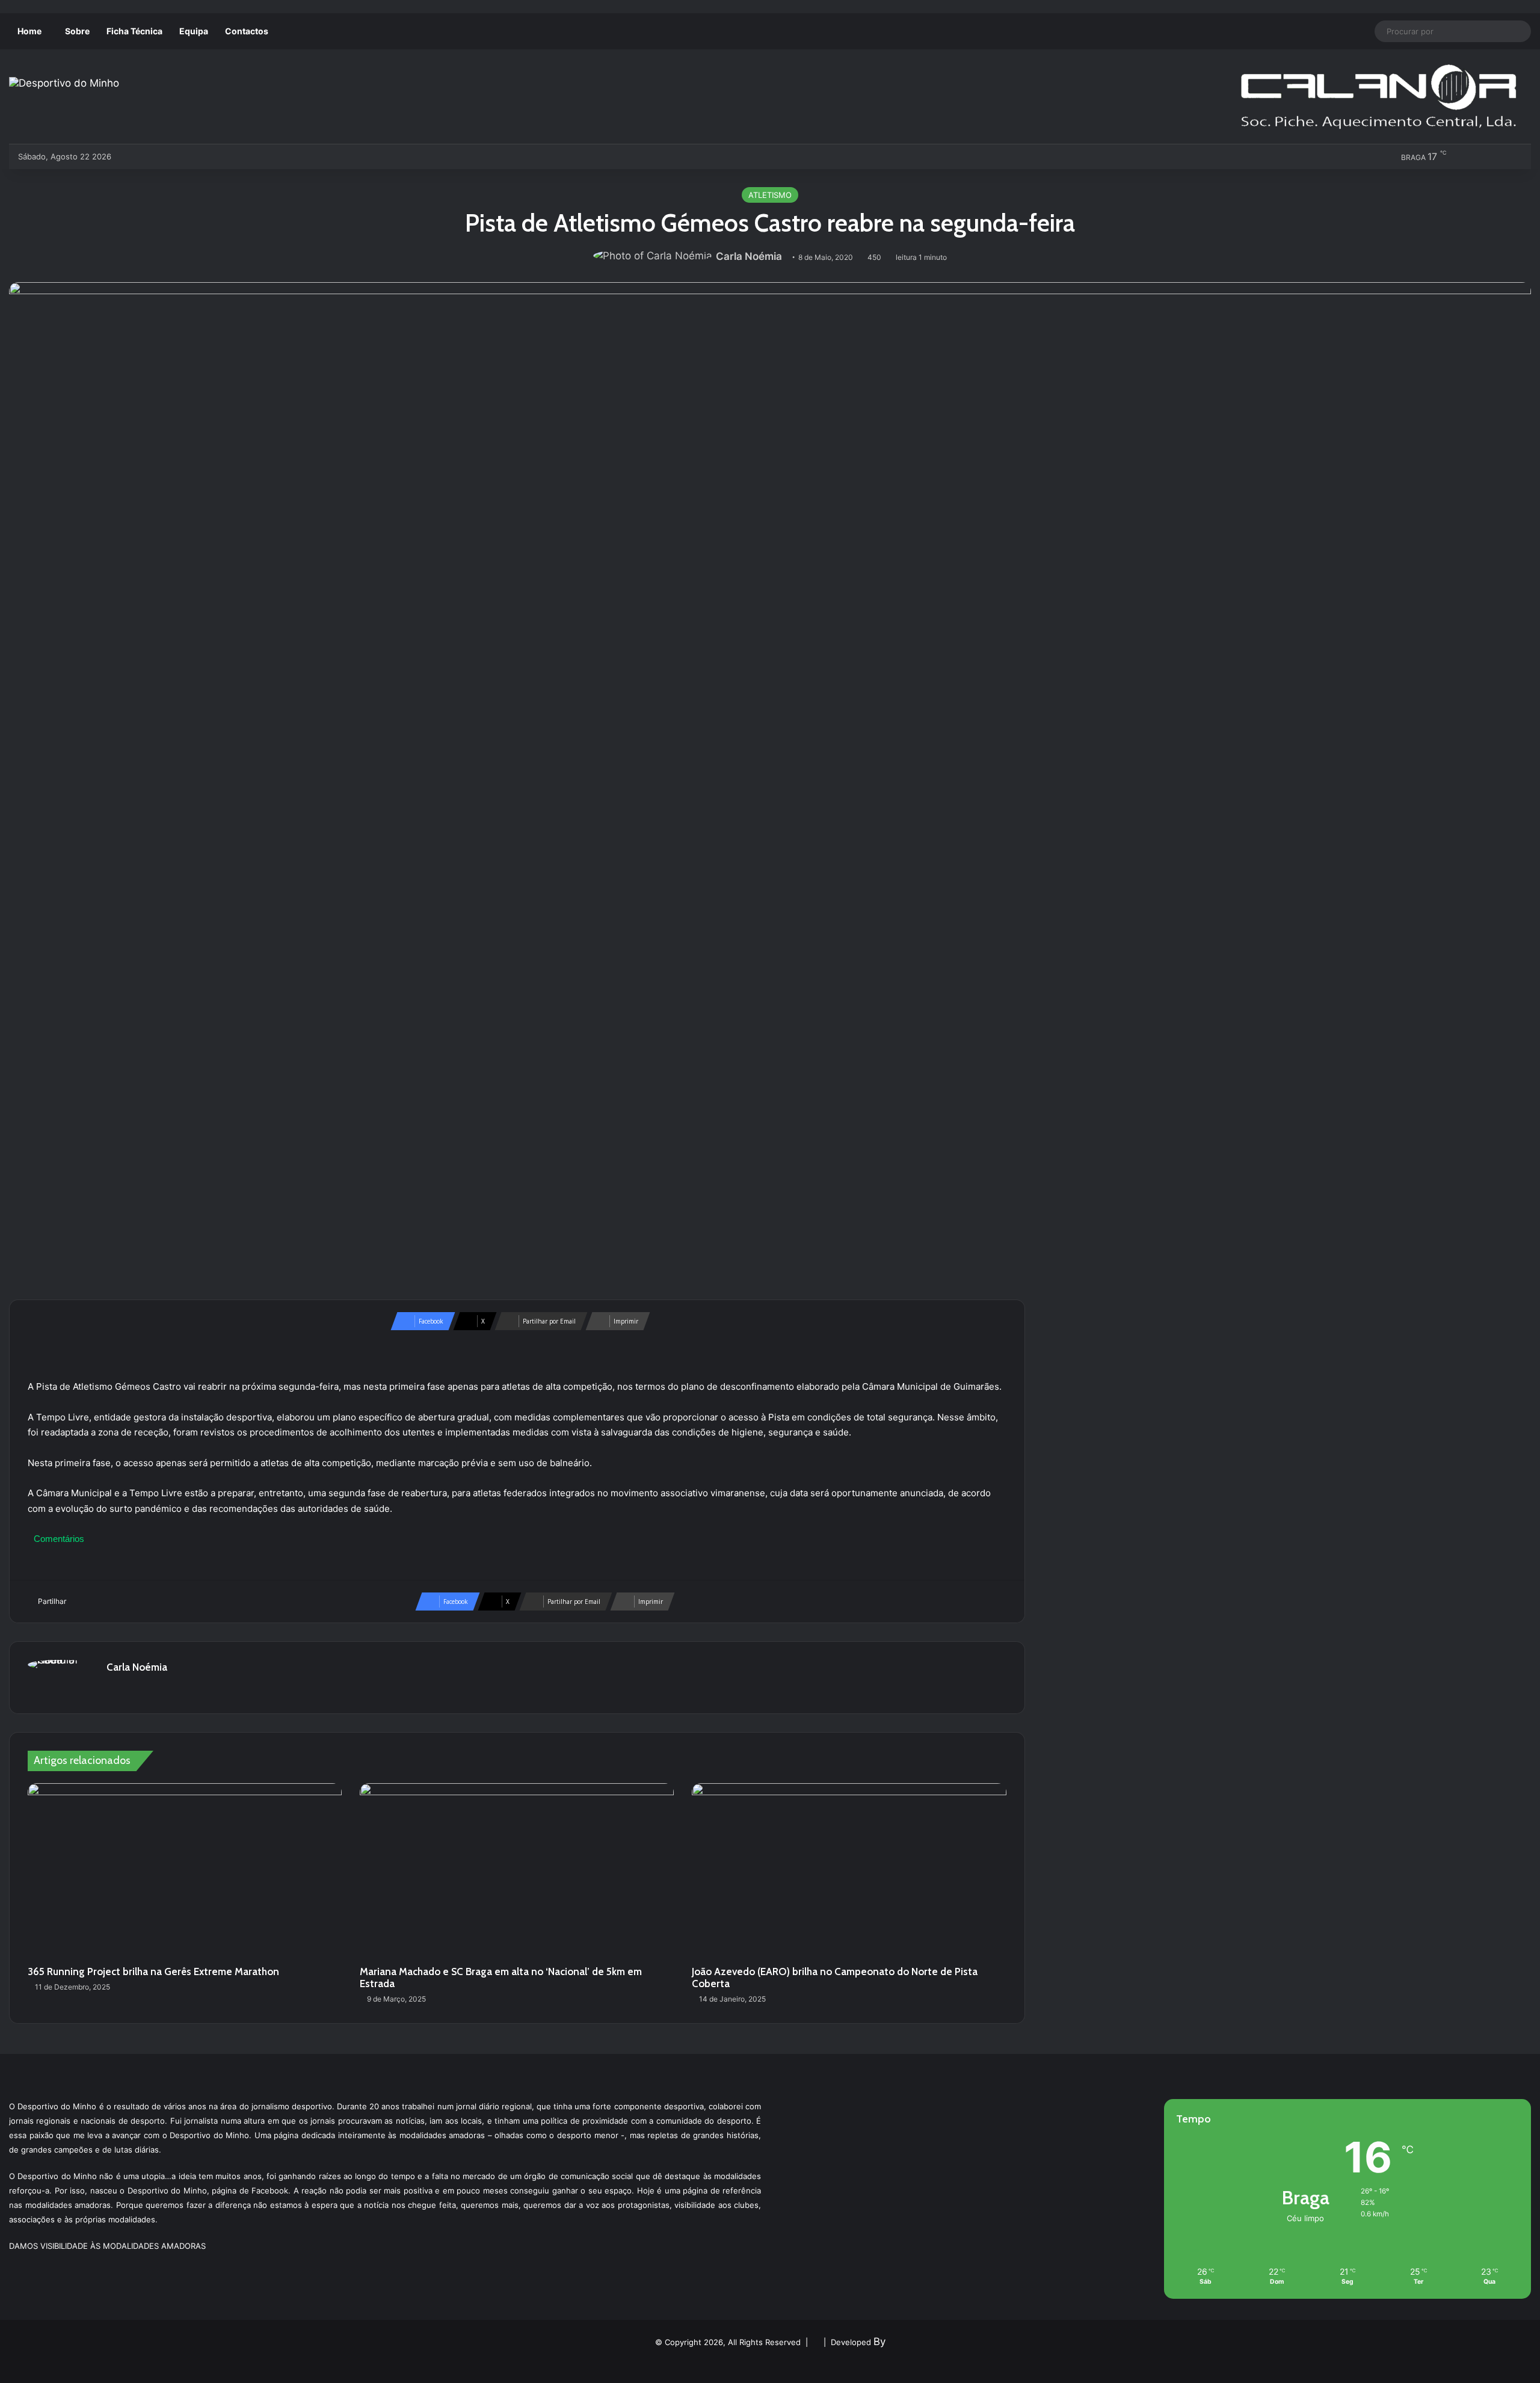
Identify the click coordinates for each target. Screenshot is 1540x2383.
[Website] (114, 1688)
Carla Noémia (749, 256)
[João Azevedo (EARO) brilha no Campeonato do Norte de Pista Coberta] (849, 1872)
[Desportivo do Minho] (64, 83)
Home (29, 31)
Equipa (194, 31)
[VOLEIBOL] (210, 156)
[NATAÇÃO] (229, 156)
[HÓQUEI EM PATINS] (249, 156)
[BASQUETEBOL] (150, 156)
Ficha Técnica (134, 31)
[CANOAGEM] (130, 156)
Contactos (247, 31)
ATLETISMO (770, 195)
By (879, 2341)
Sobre (77, 31)
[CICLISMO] (170, 156)
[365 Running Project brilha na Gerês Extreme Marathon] (185, 1872)
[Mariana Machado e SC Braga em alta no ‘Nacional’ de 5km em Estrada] (517, 1872)
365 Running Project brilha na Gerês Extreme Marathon (153, 1971)
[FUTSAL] (190, 156)
